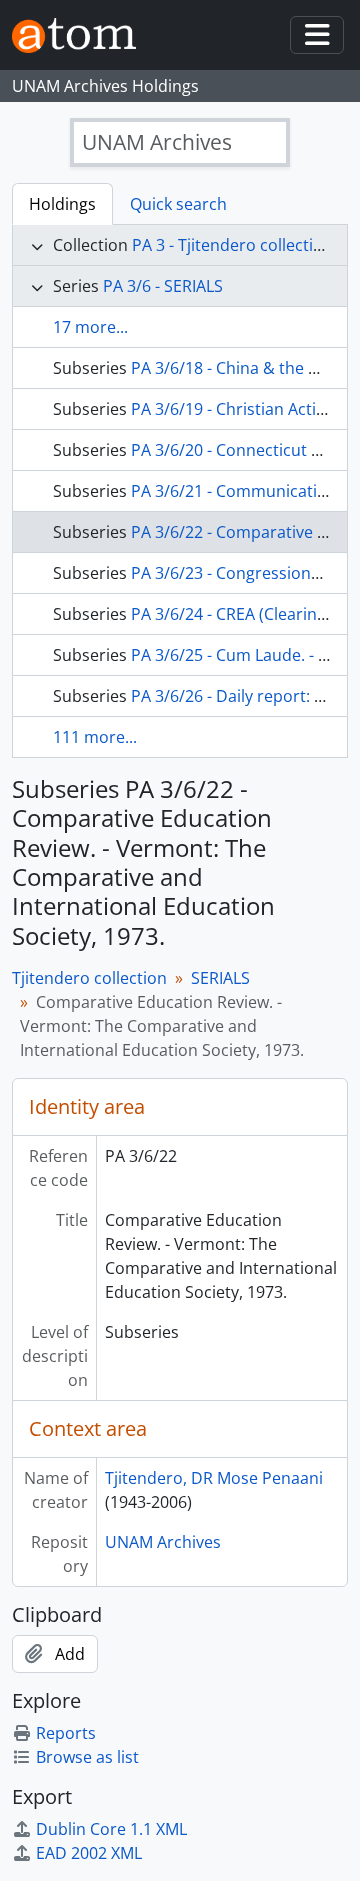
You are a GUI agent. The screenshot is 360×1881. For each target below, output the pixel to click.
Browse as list (87, 1757)
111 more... (95, 737)
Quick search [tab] (178, 204)
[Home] (82, 35)
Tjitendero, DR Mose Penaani (214, 1478)
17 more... (90, 327)
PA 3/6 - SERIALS (163, 286)
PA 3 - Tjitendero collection (232, 245)
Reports (66, 1733)
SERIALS (220, 978)
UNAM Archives (163, 1542)
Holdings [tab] (62, 204)
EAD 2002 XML (89, 1853)
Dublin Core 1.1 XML (111, 1829)
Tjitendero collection (89, 978)
